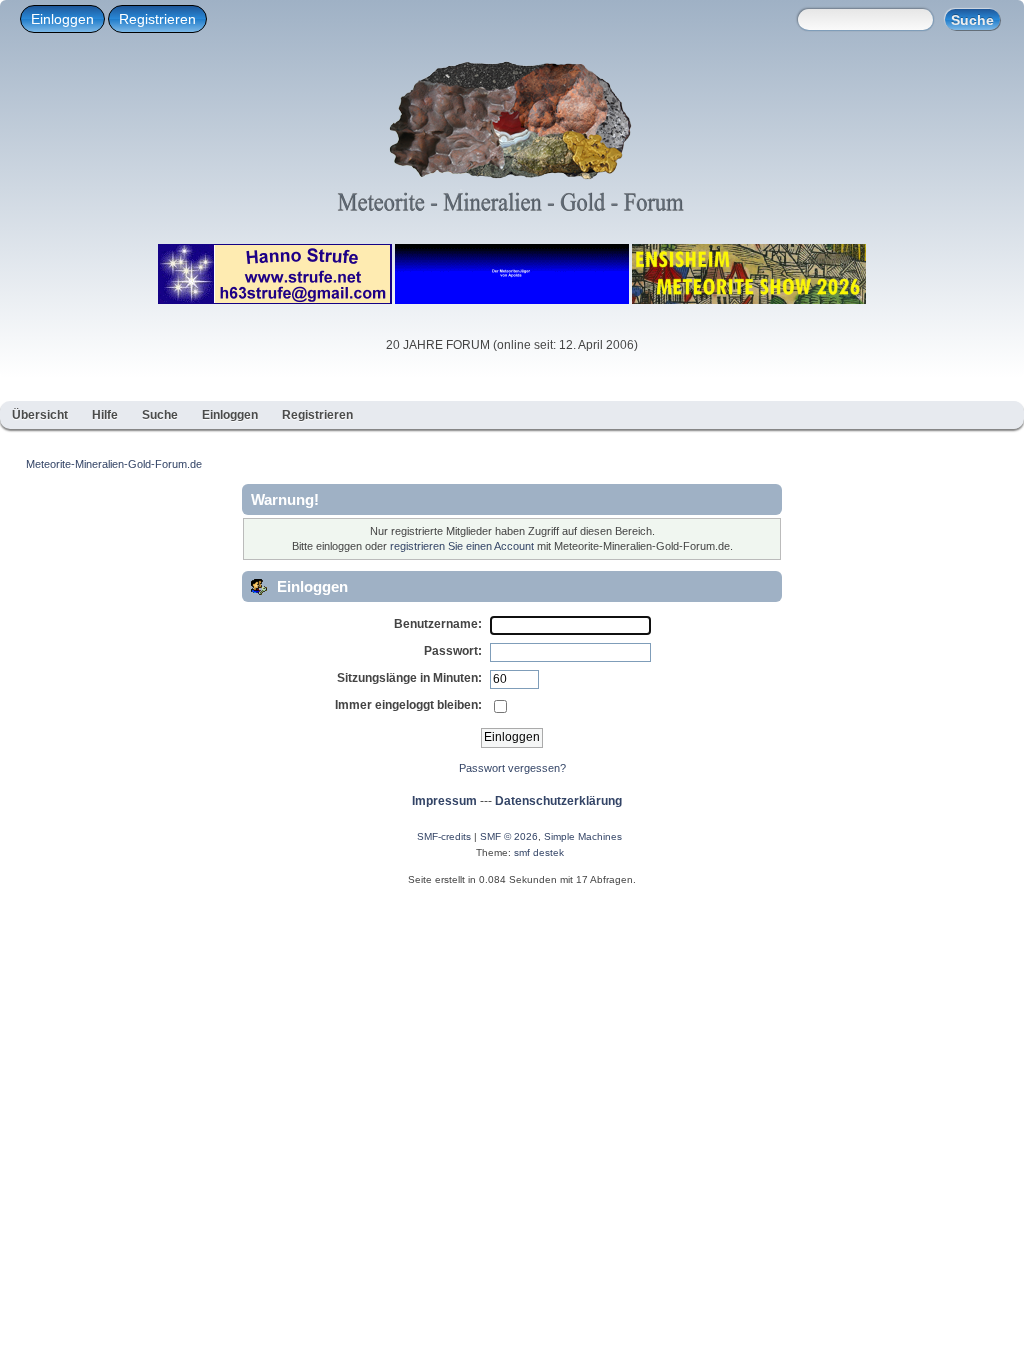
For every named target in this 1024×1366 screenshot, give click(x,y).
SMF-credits (444, 836)
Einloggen (62, 19)
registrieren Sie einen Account (462, 546)
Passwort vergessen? (512, 768)
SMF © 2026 (509, 836)
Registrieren (157, 19)
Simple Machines (583, 836)
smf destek (539, 852)
